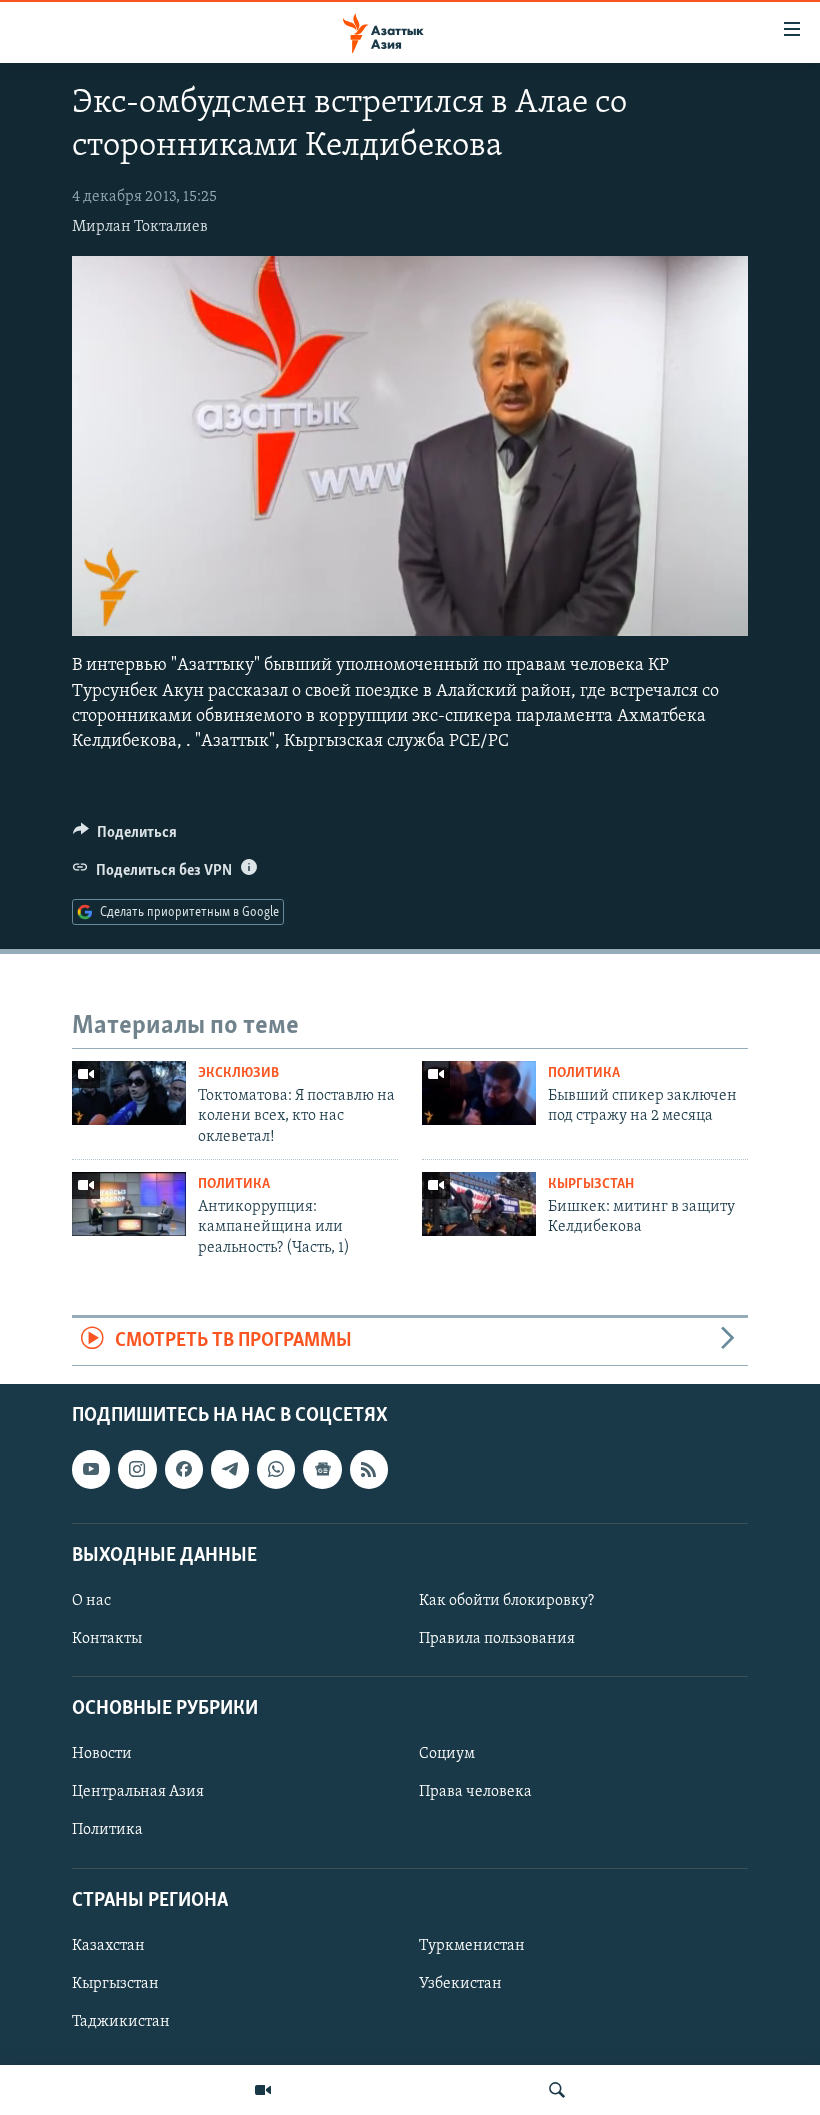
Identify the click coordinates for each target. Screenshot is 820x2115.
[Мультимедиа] (263, 2090)
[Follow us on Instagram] (137, 1469)
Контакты (107, 1639)
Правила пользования (497, 1639)
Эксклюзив (238, 1073)
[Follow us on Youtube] (91, 1469)
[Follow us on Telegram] (230, 1469)
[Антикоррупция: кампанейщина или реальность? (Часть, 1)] (129, 1204)
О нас (91, 1601)
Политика (584, 1073)
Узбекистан (460, 1984)
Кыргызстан (591, 1184)
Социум (447, 1754)
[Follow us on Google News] (322, 1469)
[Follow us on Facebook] (184, 1469)
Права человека (475, 1792)
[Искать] (557, 2090)
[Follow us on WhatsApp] (276, 1469)
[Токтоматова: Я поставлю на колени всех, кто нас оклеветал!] (129, 1093)
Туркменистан (472, 1945)
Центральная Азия (138, 1792)
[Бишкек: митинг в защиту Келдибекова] (479, 1204)
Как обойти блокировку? (506, 1601)
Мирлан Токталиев (140, 227)
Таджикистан (121, 2022)
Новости (102, 1754)
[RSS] (369, 1469)
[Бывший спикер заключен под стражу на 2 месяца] (479, 1093)
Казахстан (108, 1945)
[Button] (125, 837)
